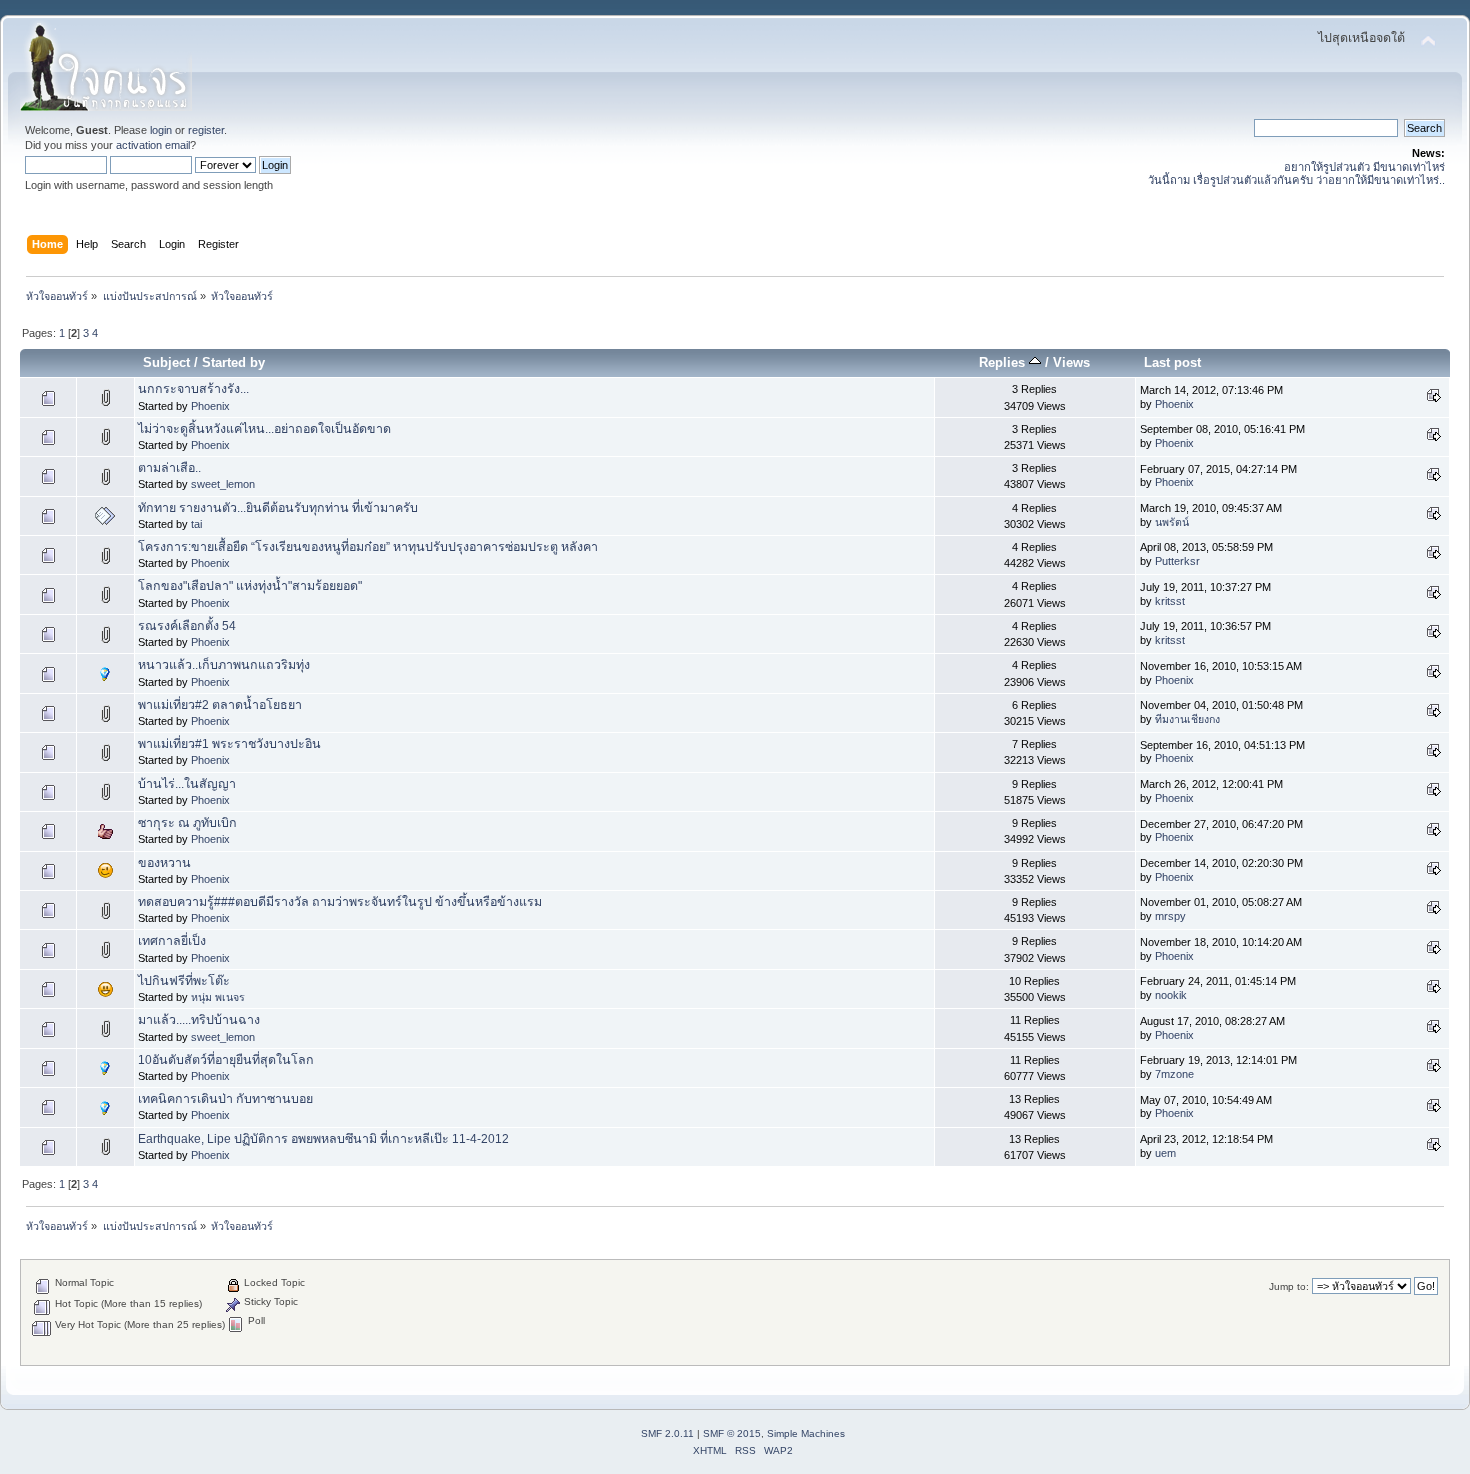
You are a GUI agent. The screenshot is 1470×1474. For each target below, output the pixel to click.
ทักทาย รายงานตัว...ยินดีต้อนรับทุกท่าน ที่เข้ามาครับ (278, 508)
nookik (1171, 995)
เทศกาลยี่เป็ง (172, 941)
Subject (166, 362)
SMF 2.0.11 (667, 1433)
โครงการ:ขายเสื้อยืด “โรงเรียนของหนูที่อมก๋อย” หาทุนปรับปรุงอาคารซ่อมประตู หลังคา (368, 547)
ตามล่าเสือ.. (169, 468)
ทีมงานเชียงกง (1187, 719)
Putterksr (1177, 561)
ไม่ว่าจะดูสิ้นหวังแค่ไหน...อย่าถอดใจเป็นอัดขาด (264, 429)
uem (1165, 1153)
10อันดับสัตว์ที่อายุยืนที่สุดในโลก (226, 1060)
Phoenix (210, 406)
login (161, 130)
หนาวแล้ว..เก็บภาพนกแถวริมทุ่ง (224, 665)
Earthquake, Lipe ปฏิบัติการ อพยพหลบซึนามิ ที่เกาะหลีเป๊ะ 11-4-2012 (323, 1139)
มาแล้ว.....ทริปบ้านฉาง (199, 1020)
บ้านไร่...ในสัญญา (187, 784)
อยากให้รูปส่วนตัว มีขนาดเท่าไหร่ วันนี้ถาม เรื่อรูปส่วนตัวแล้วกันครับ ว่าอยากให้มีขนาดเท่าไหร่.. (1296, 173)
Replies (1004, 362)
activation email (153, 145)
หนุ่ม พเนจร (218, 997)
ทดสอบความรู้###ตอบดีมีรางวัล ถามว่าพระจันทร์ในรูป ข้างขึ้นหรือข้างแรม (340, 902)
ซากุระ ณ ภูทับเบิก (187, 823)
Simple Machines (806, 1433)
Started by (233, 362)
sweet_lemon (223, 484)
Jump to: (1289, 1286)
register (206, 130)
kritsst (1170, 601)
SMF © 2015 (732, 1433)
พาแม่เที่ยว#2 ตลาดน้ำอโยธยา (220, 705)
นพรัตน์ (1172, 522)
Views (1071, 362)
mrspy (1170, 916)
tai (196, 524)
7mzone (1174, 1074)
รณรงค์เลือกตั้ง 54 (187, 626)
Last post (1172, 362)
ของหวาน (164, 863)
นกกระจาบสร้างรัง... (193, 389)
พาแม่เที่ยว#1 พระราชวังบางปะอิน (229, 744)
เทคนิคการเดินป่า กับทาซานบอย (225, 1099)
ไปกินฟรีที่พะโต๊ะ (184, 981)
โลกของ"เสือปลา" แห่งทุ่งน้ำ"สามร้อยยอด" (250, 586)
